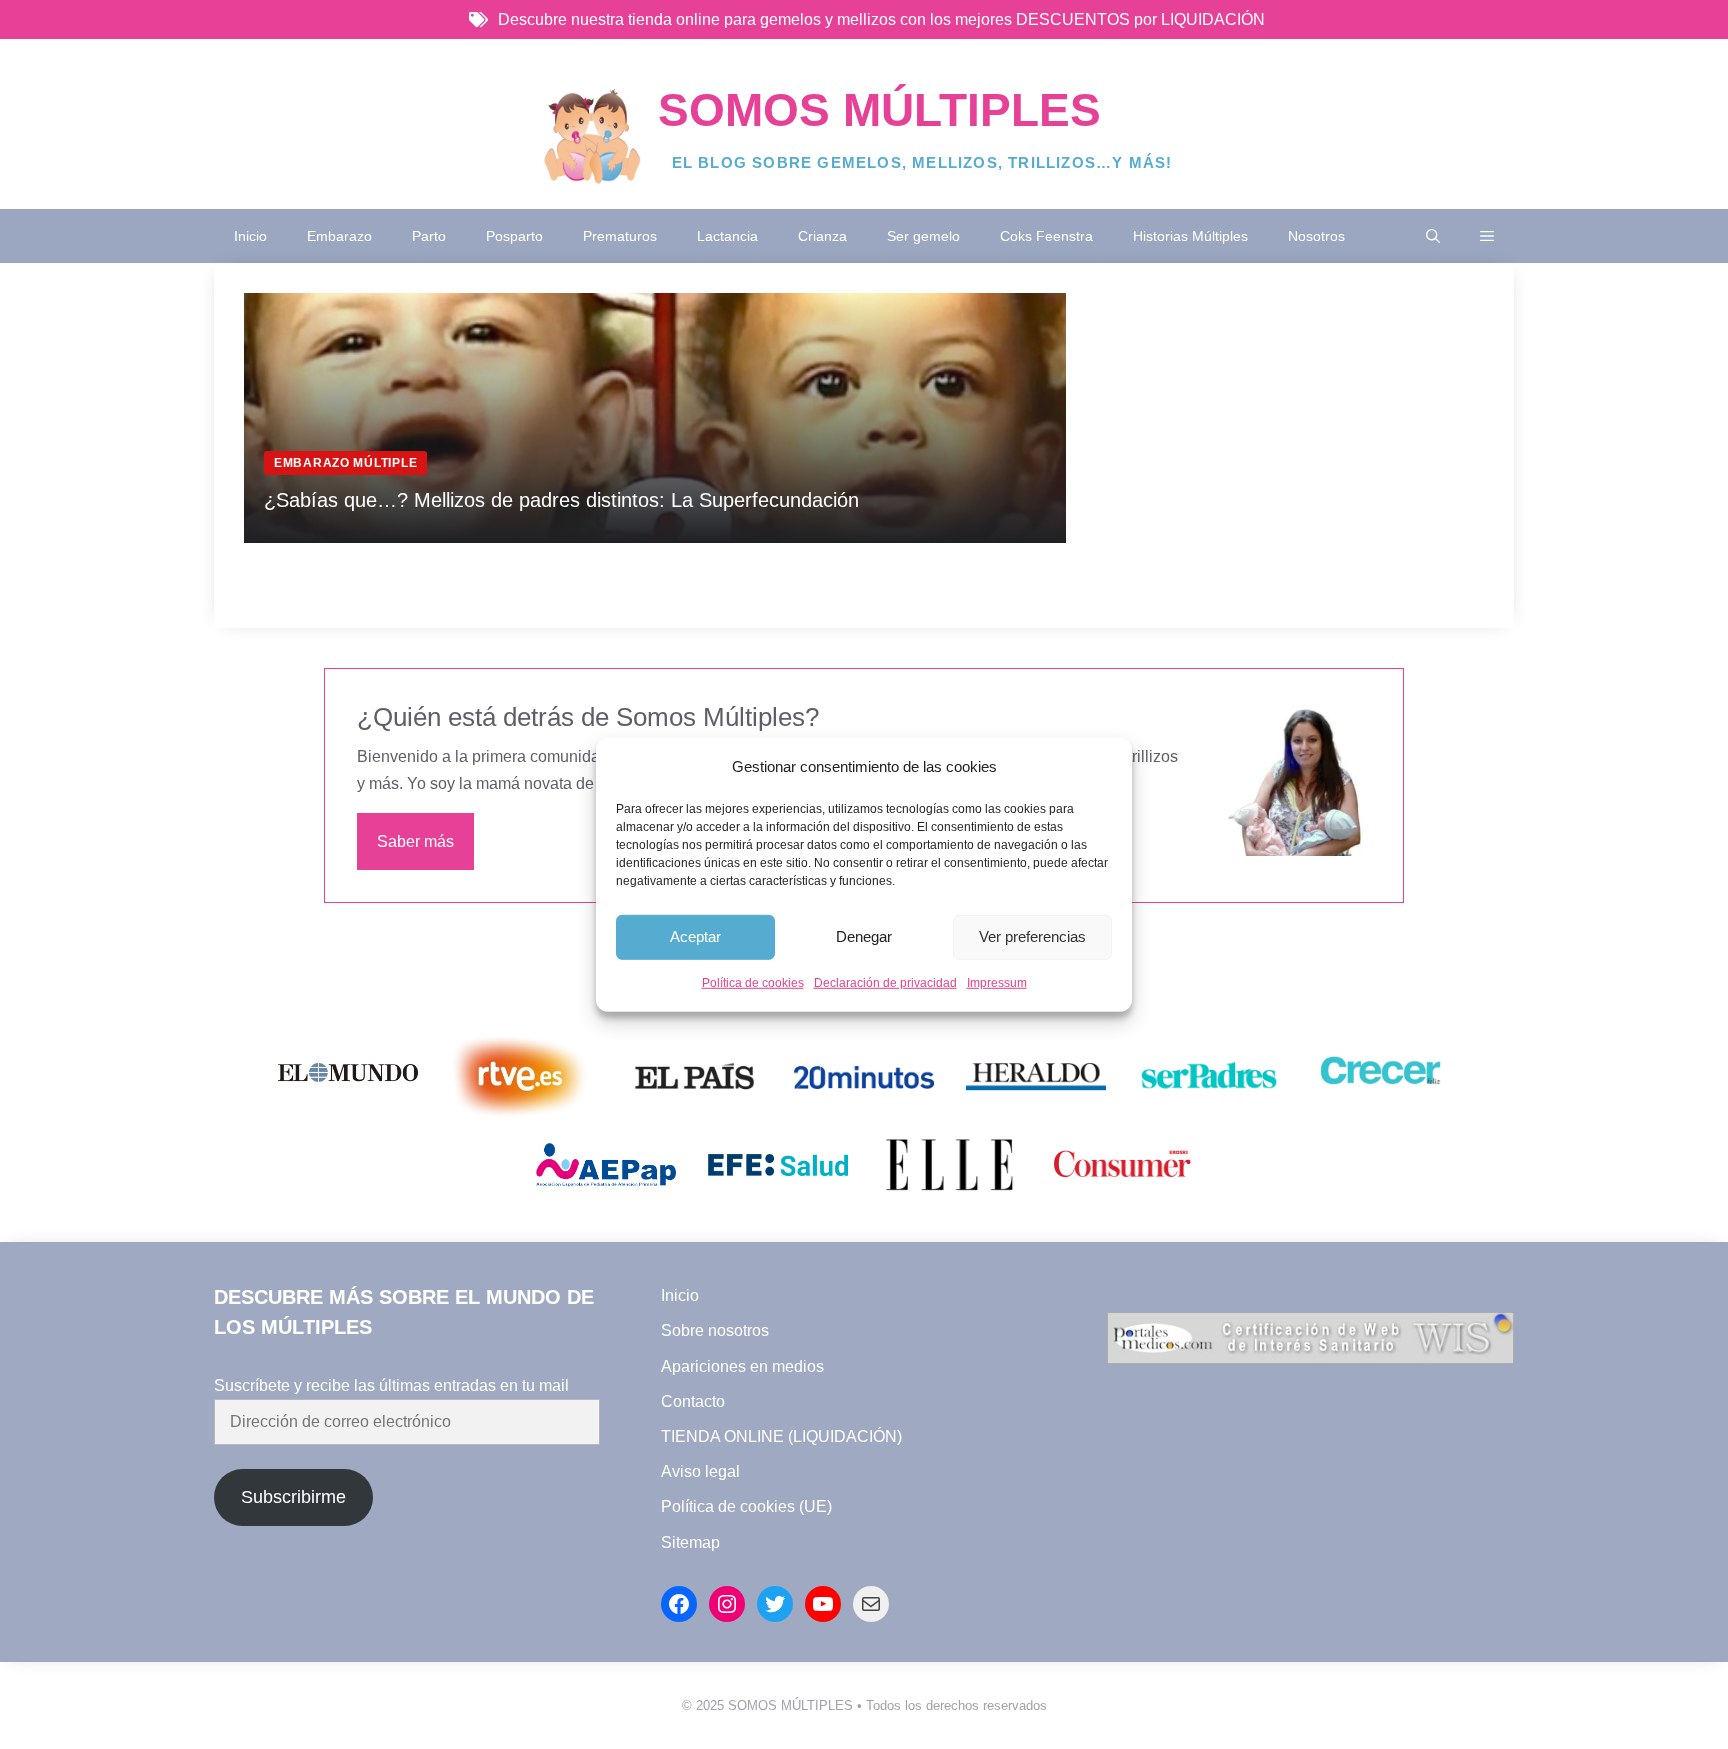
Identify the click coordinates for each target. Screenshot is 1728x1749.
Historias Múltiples (1190, 236)
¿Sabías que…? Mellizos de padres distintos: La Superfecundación (561, 500)
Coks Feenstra (1046, 236)
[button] (1433, 236)
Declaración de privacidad (885, 983)
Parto (429, 236)
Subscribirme (293, 1497)
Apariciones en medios (742, 1366)
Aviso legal (700, 1471)
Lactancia (727, 236)
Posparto (514, 236)
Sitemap (690, 1542)
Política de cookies (753, 983)
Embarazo (339, 236)
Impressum (997, 983)
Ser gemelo (923, 236)
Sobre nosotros (715, 1330)
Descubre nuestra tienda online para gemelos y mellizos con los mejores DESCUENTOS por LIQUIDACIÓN (881, 19)
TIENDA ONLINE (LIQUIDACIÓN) (781, 1436)
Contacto (693, 1401)
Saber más (415, 841)
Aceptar (695, 936)
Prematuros (620, 236)
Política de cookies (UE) (746, 1506)
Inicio (250, 236)
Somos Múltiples (879, 110)
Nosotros (1316, 236)
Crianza (822, 236)
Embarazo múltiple (345, 463)
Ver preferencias (1032, 936)
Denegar (864, 936)
